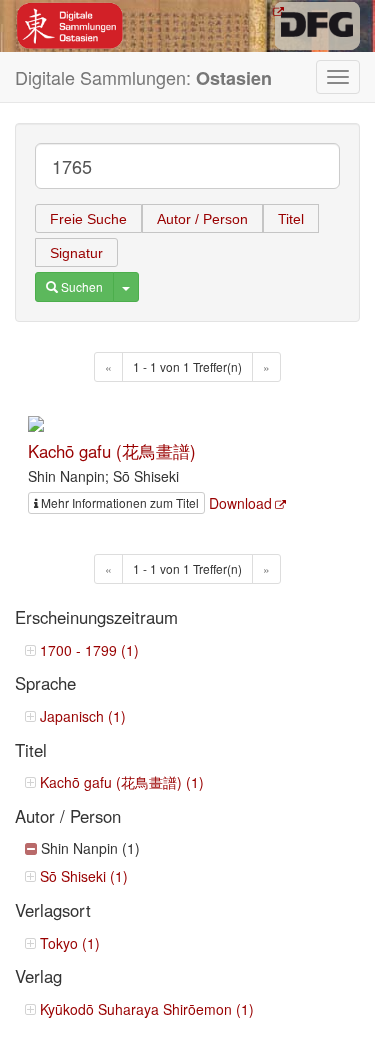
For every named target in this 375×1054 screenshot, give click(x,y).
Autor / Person (202, 219)
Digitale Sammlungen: (143, 77)
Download (240, 503)
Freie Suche (88, 219)
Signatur (76, 253)
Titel (291, 219)
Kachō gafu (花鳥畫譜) (112, 451)
